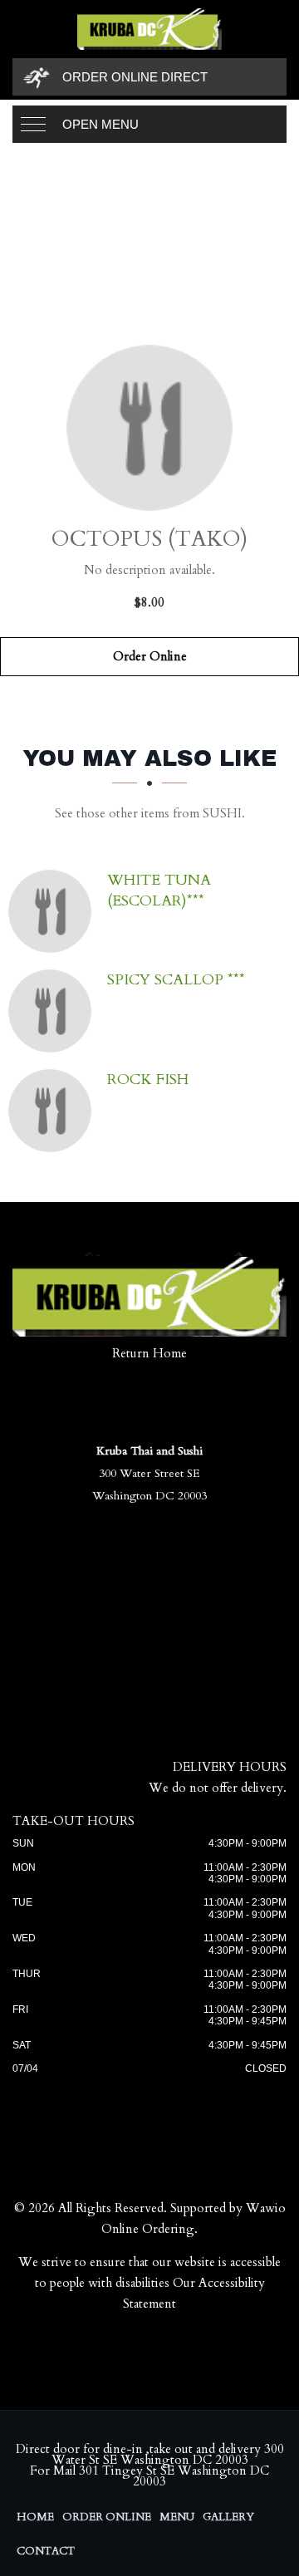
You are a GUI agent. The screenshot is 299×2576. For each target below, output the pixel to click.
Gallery (228, 2517)
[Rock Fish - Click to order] (54, 1111)
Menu (177, 2517)
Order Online (150, 656)
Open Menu (100, 124)
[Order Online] (149, 428)
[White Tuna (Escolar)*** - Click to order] (54, 911)
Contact (46, 2551)
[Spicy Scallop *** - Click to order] (54, 1011)
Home (35, 2517)
